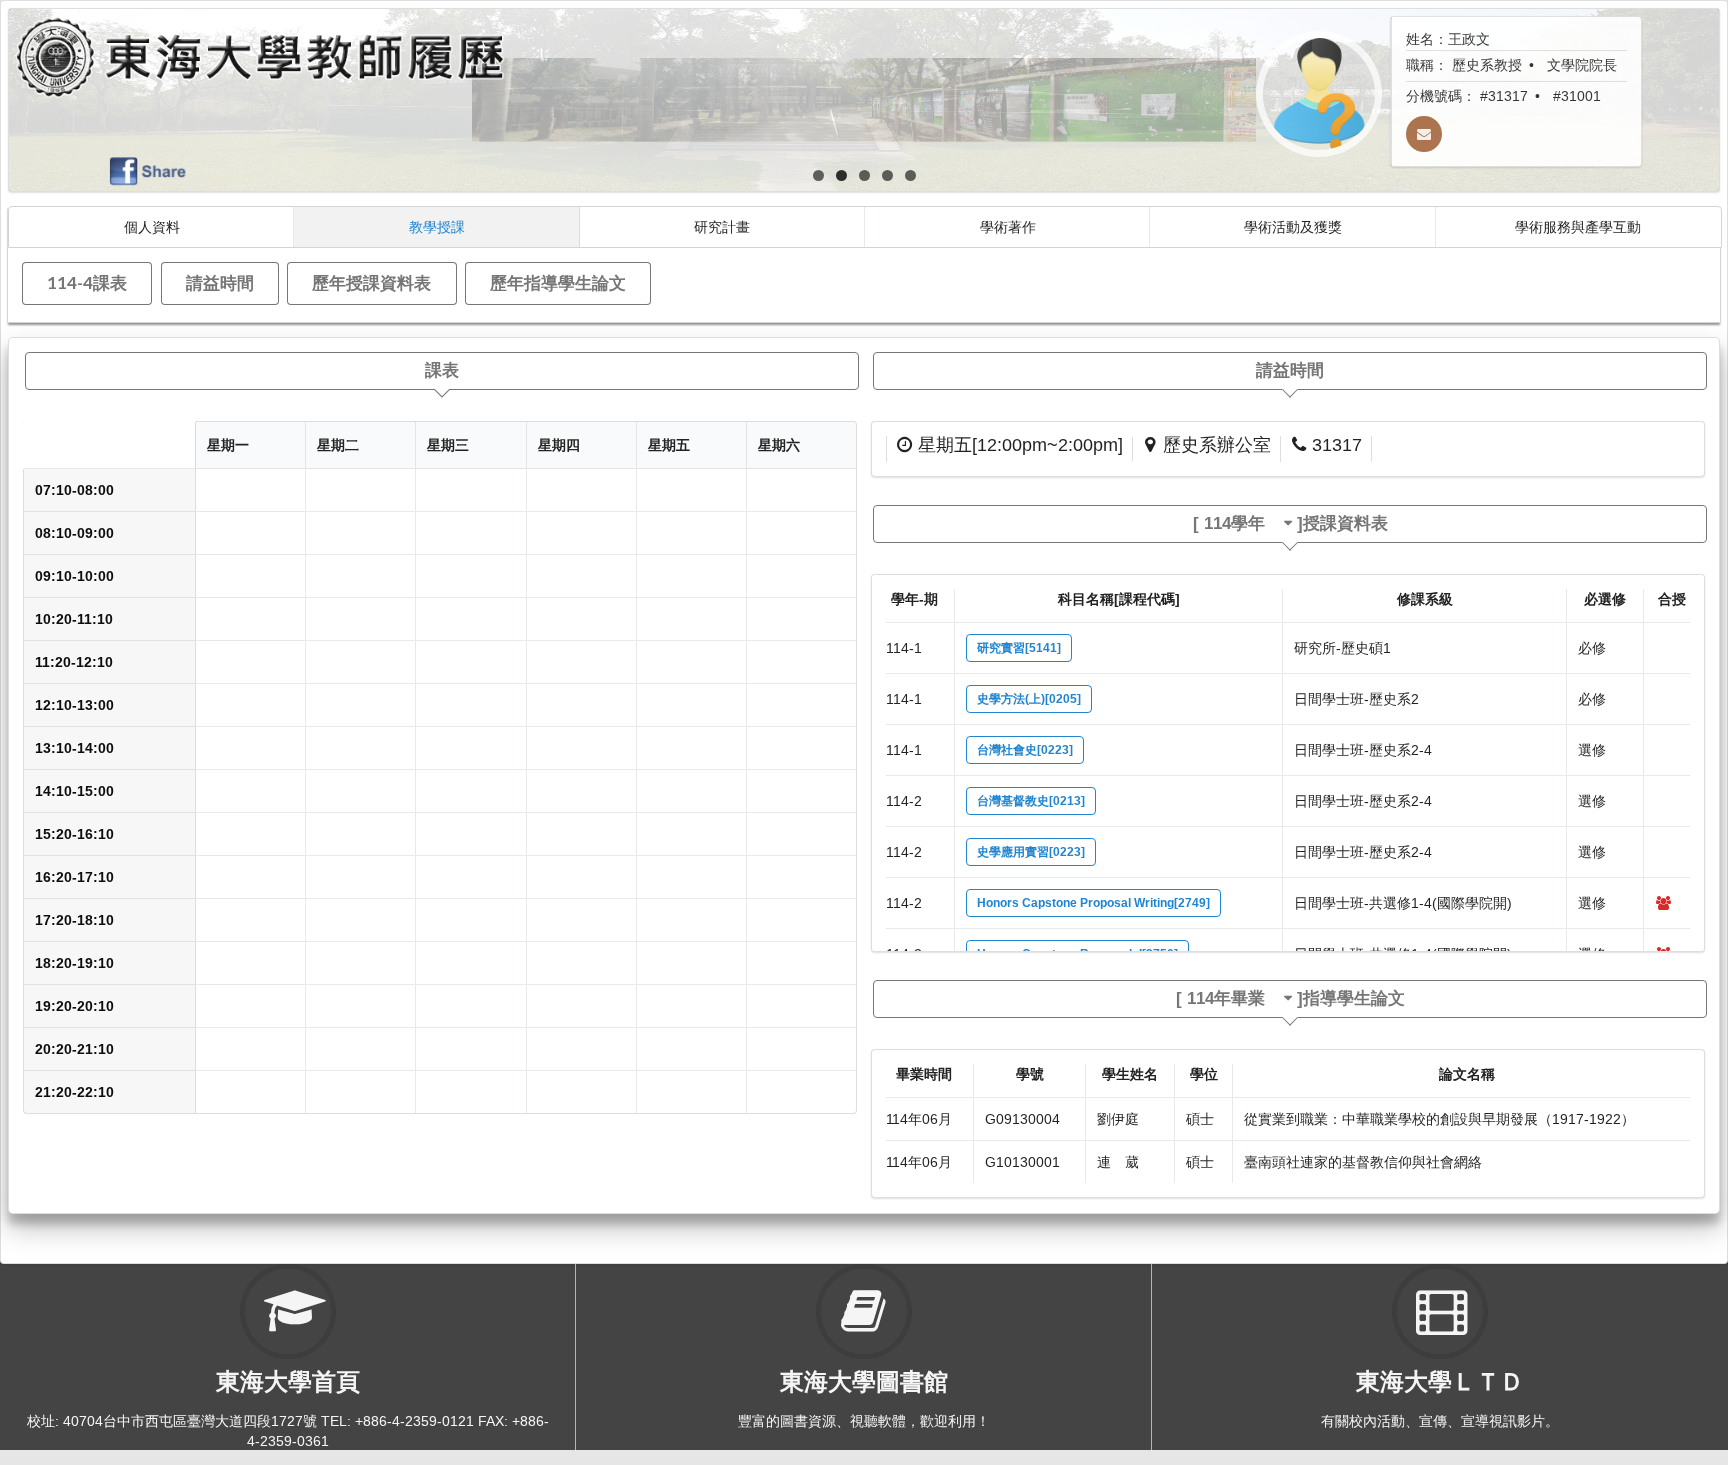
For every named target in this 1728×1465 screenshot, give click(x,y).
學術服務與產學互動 (1578, 226)
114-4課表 (87, 282)
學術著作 (1008, 226)
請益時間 (220, 282)
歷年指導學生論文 (558, 282)
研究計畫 (722, 226)
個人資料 (152, 226)
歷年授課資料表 (371, 282)
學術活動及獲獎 (1293, 226)
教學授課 (437, 226)
